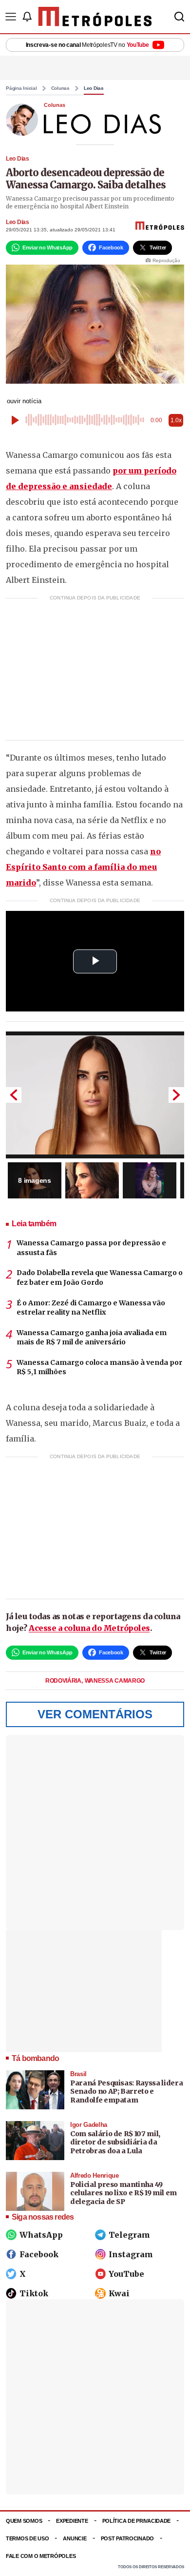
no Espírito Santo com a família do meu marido (83, 867)
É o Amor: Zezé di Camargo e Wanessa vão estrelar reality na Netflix (91, 1308)
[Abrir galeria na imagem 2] (92, 1180)
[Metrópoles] (95, 17)
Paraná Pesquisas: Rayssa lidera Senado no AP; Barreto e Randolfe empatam (126, 2092)
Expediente (72, 2521)
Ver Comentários (95, 1714)
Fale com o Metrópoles (41, 2556)
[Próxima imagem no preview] (176, 1095)
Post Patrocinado (128, 2538)
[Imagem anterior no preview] (14, 1095)
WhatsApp (41, 2235)
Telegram (129, 2235)
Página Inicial (21, 88)
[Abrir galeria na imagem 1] (95, 1095)
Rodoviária (64, 1681)
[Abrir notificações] (27, 17)
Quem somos (24, 2521)
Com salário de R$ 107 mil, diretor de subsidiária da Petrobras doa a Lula (115, 2142)
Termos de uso (27, 2538)
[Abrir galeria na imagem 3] (150, 1180)
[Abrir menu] (11, 17)
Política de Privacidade (137, 2521)
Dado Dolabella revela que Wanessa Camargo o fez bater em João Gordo (100, 1278)
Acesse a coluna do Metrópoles (89, 1628)
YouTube (126, 2274)
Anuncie (75, 2538)
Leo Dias (94, 88)
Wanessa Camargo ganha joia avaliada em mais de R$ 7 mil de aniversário (92, 1338)
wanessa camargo (115, 1681)
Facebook (39, 2254)
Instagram (131, 2254)
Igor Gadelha (89, 2125)
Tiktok (34, 2293)
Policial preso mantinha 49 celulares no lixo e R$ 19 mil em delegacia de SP (123, 2193)
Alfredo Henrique (95, 2175)
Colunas (60, 88)
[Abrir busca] (179, 17)
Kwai (119, 2293)
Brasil (78, 2074)
